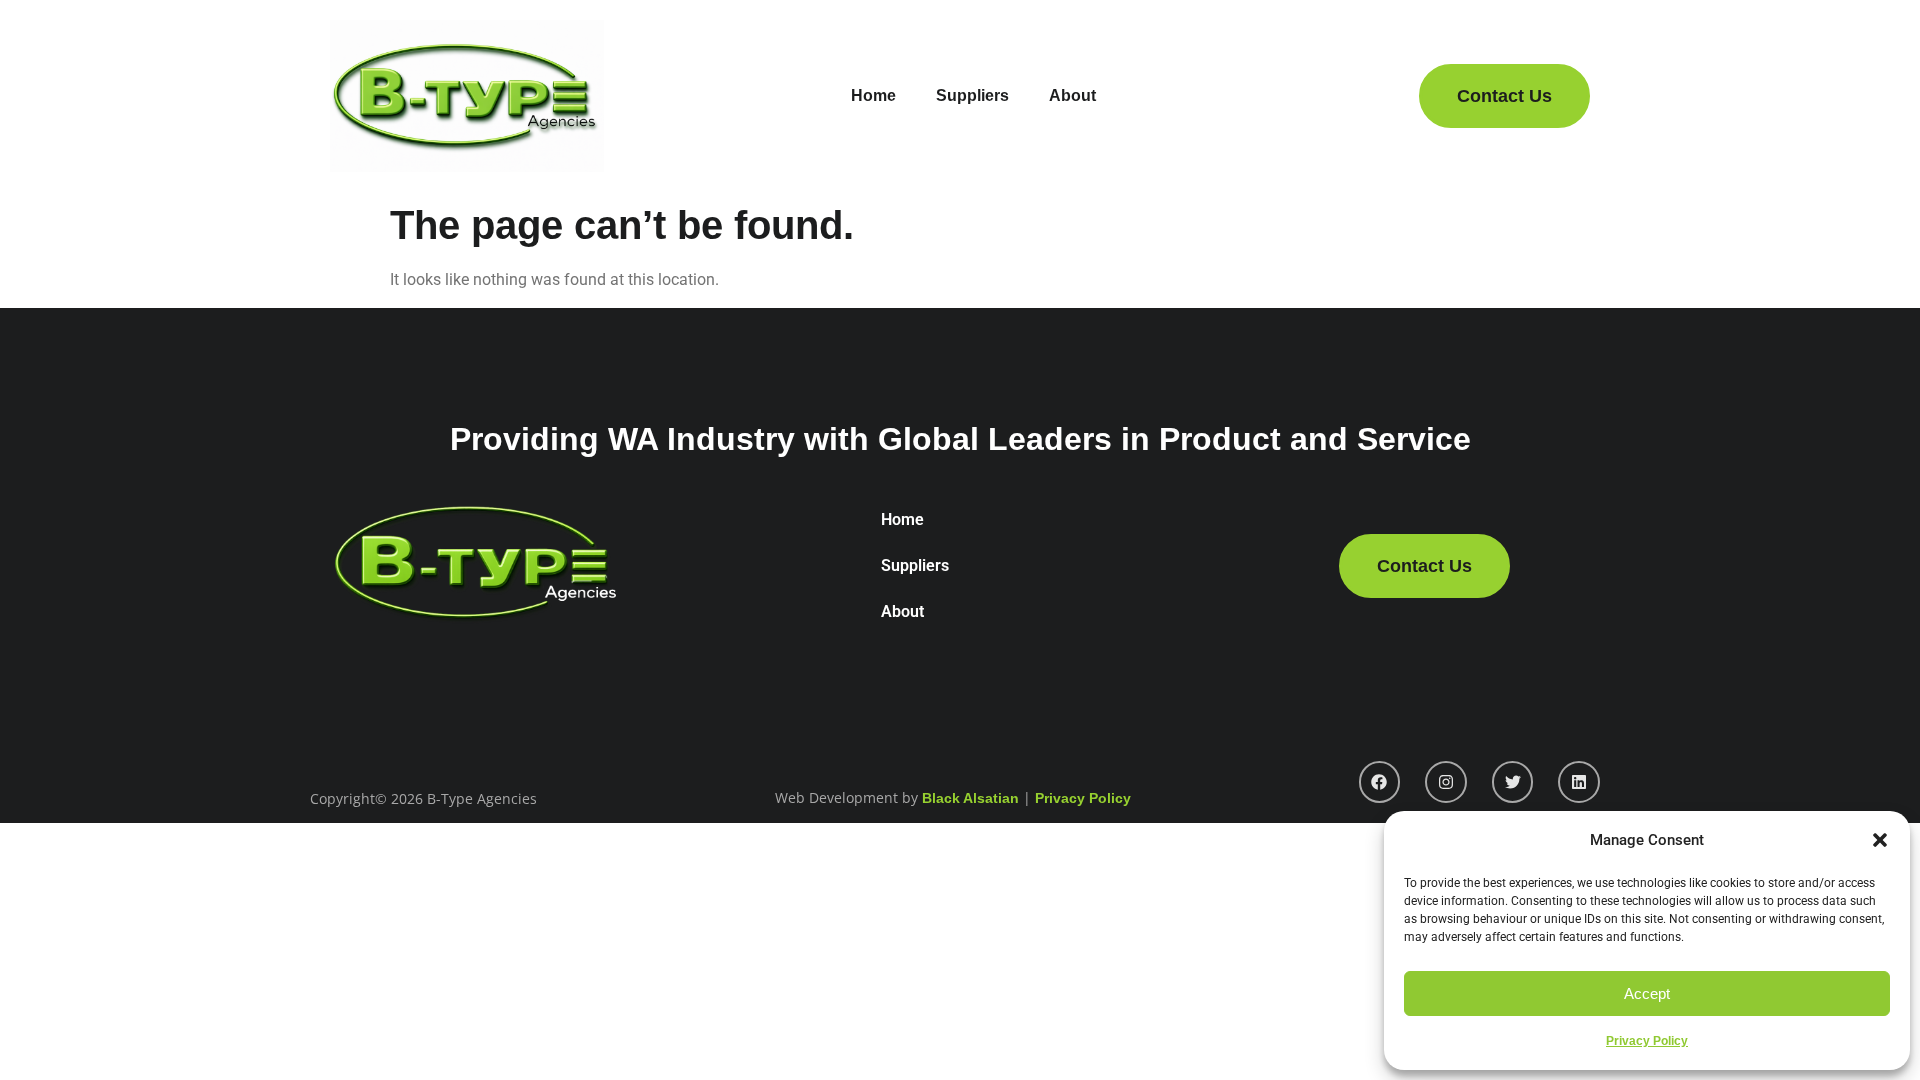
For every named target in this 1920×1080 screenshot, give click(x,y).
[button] (1880, 840)
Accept (1647, 993)
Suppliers (972, 95)
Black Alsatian (970, 798)
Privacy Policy (1647, 1041)
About (1072, 95)
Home (873, 95)
